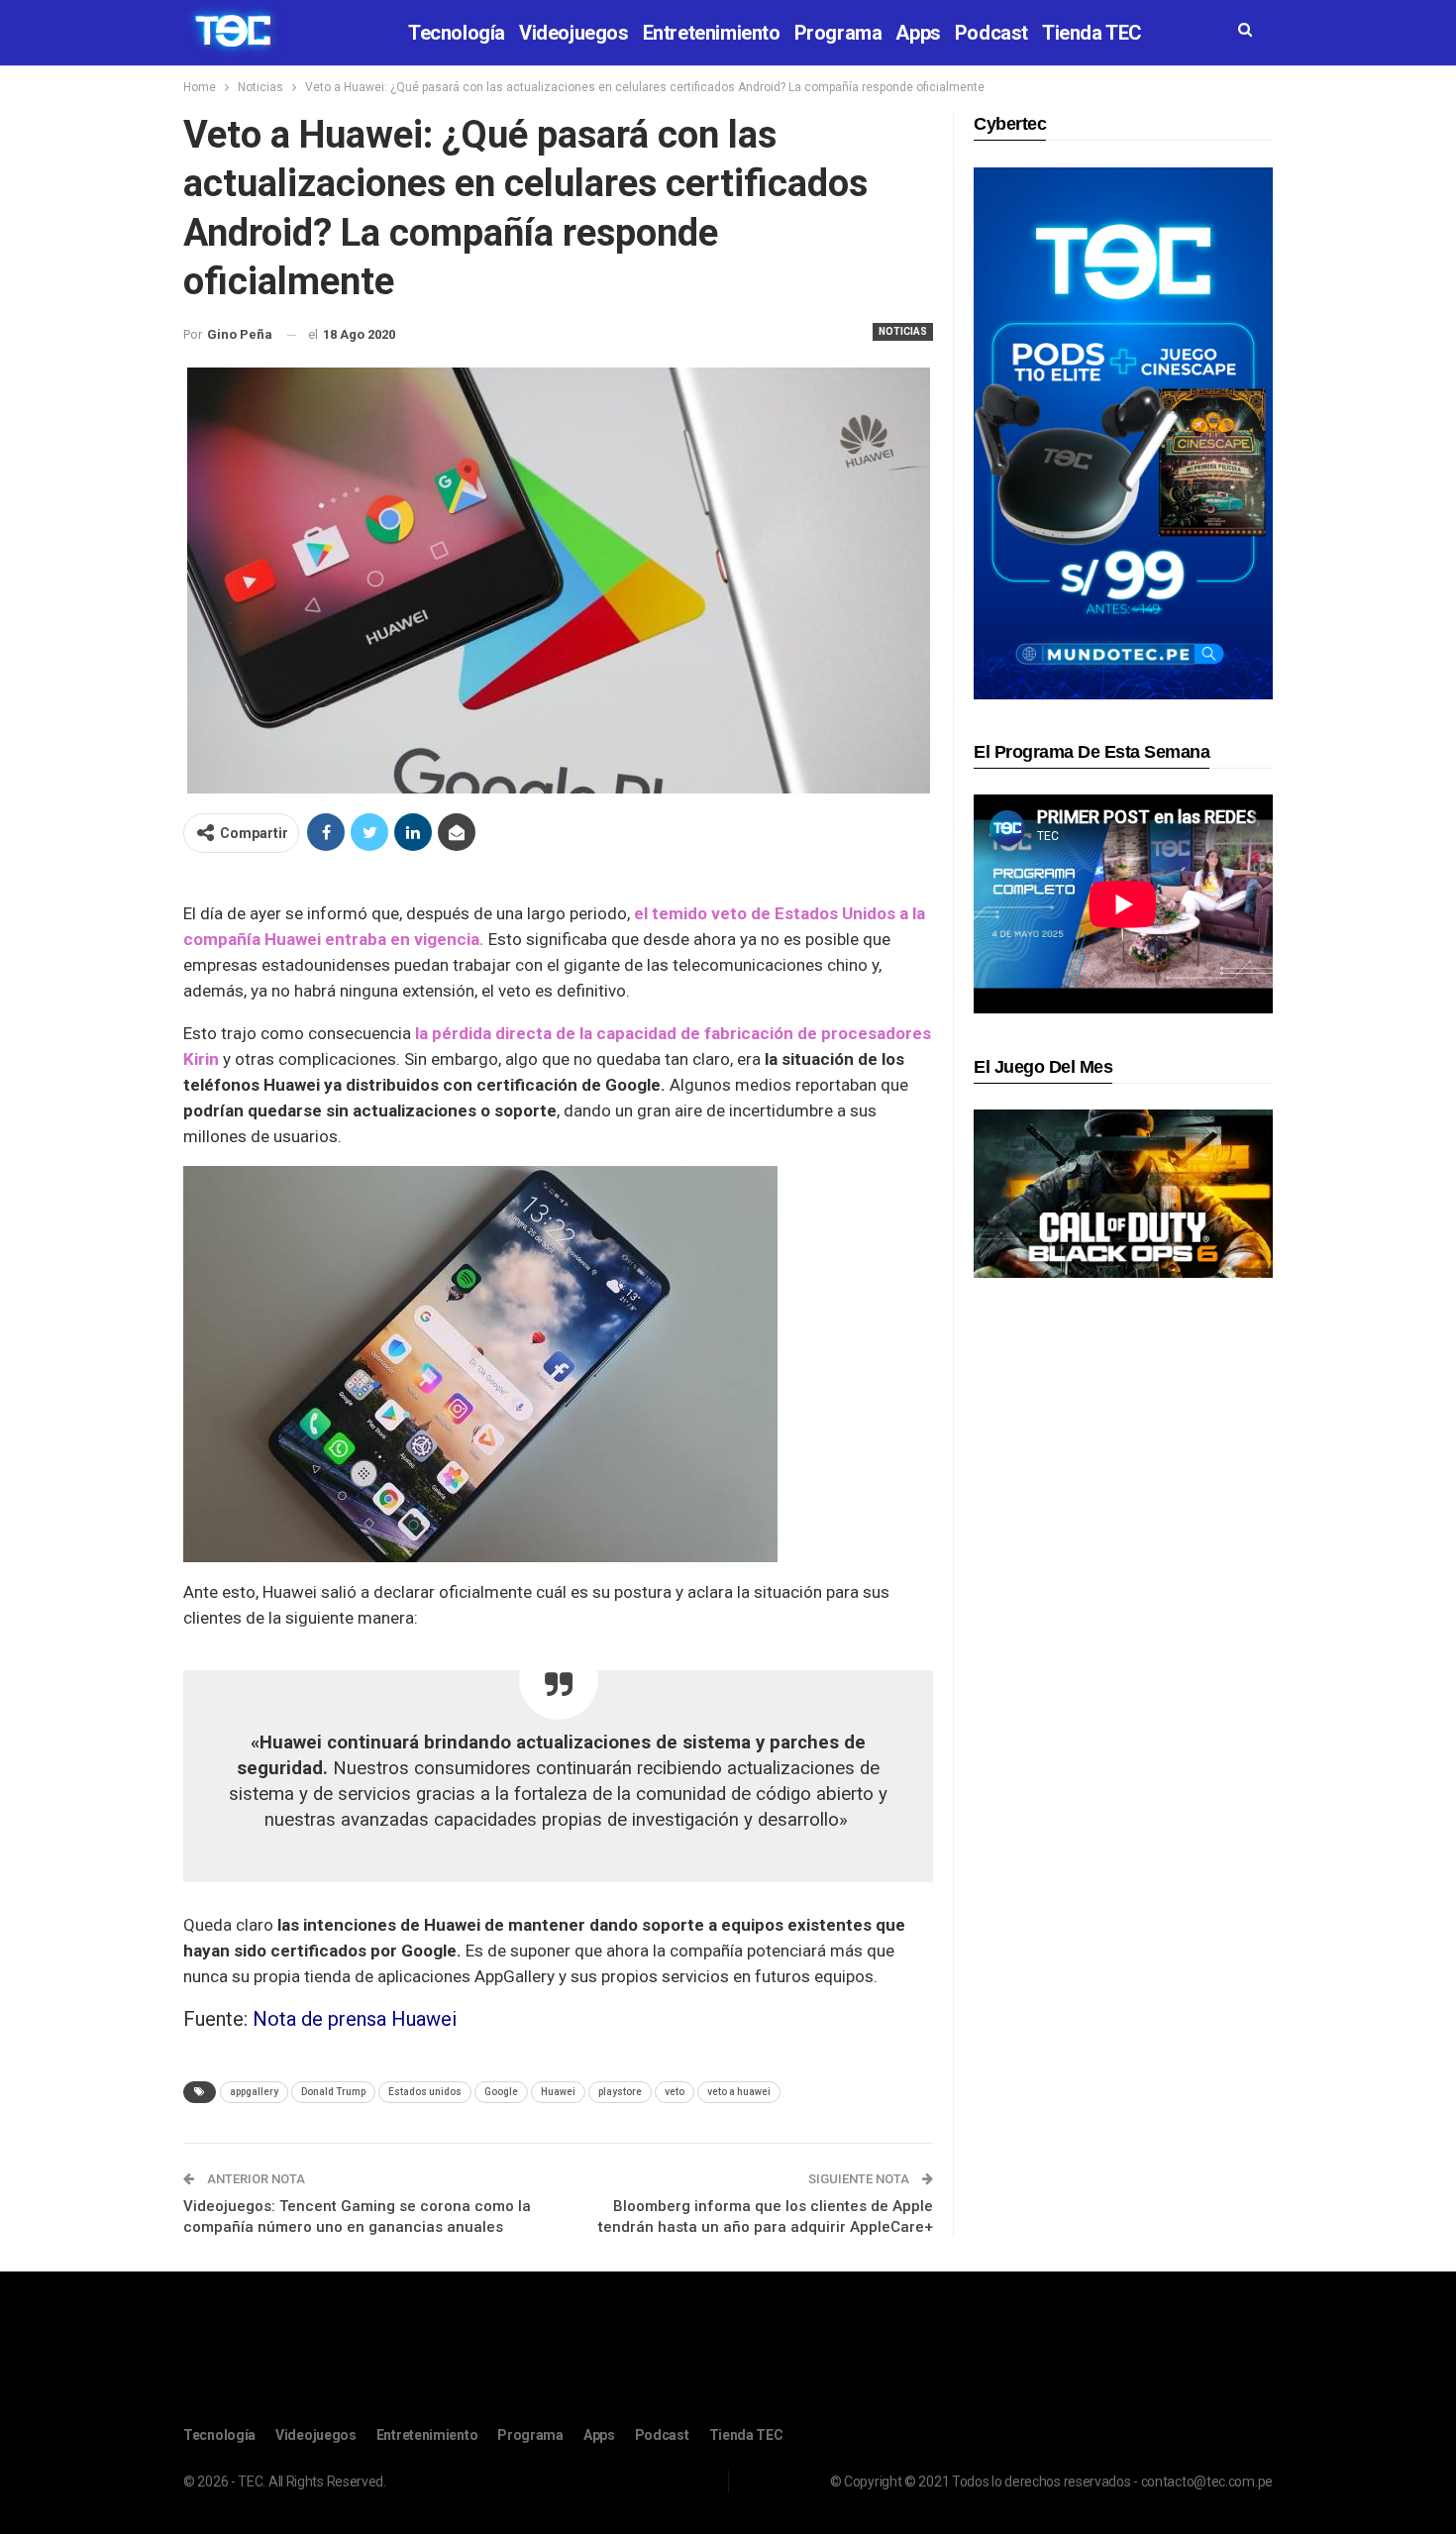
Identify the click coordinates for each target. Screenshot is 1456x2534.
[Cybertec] (1123, 432)
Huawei (558, 2092)
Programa (838, 33)
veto (675, 2092)
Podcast (991, 33)
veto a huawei (739, 2092)
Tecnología (457, 33)
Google (501, 2092)
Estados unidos (425, 2092)
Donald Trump (333, 2092)
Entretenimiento (712, 33)
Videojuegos (574, 33)
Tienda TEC (1092, 33)
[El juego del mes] (1123, 1193)
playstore (620, 2092)
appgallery (254, 2092)
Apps (918, 33)
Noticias (903, 331)
